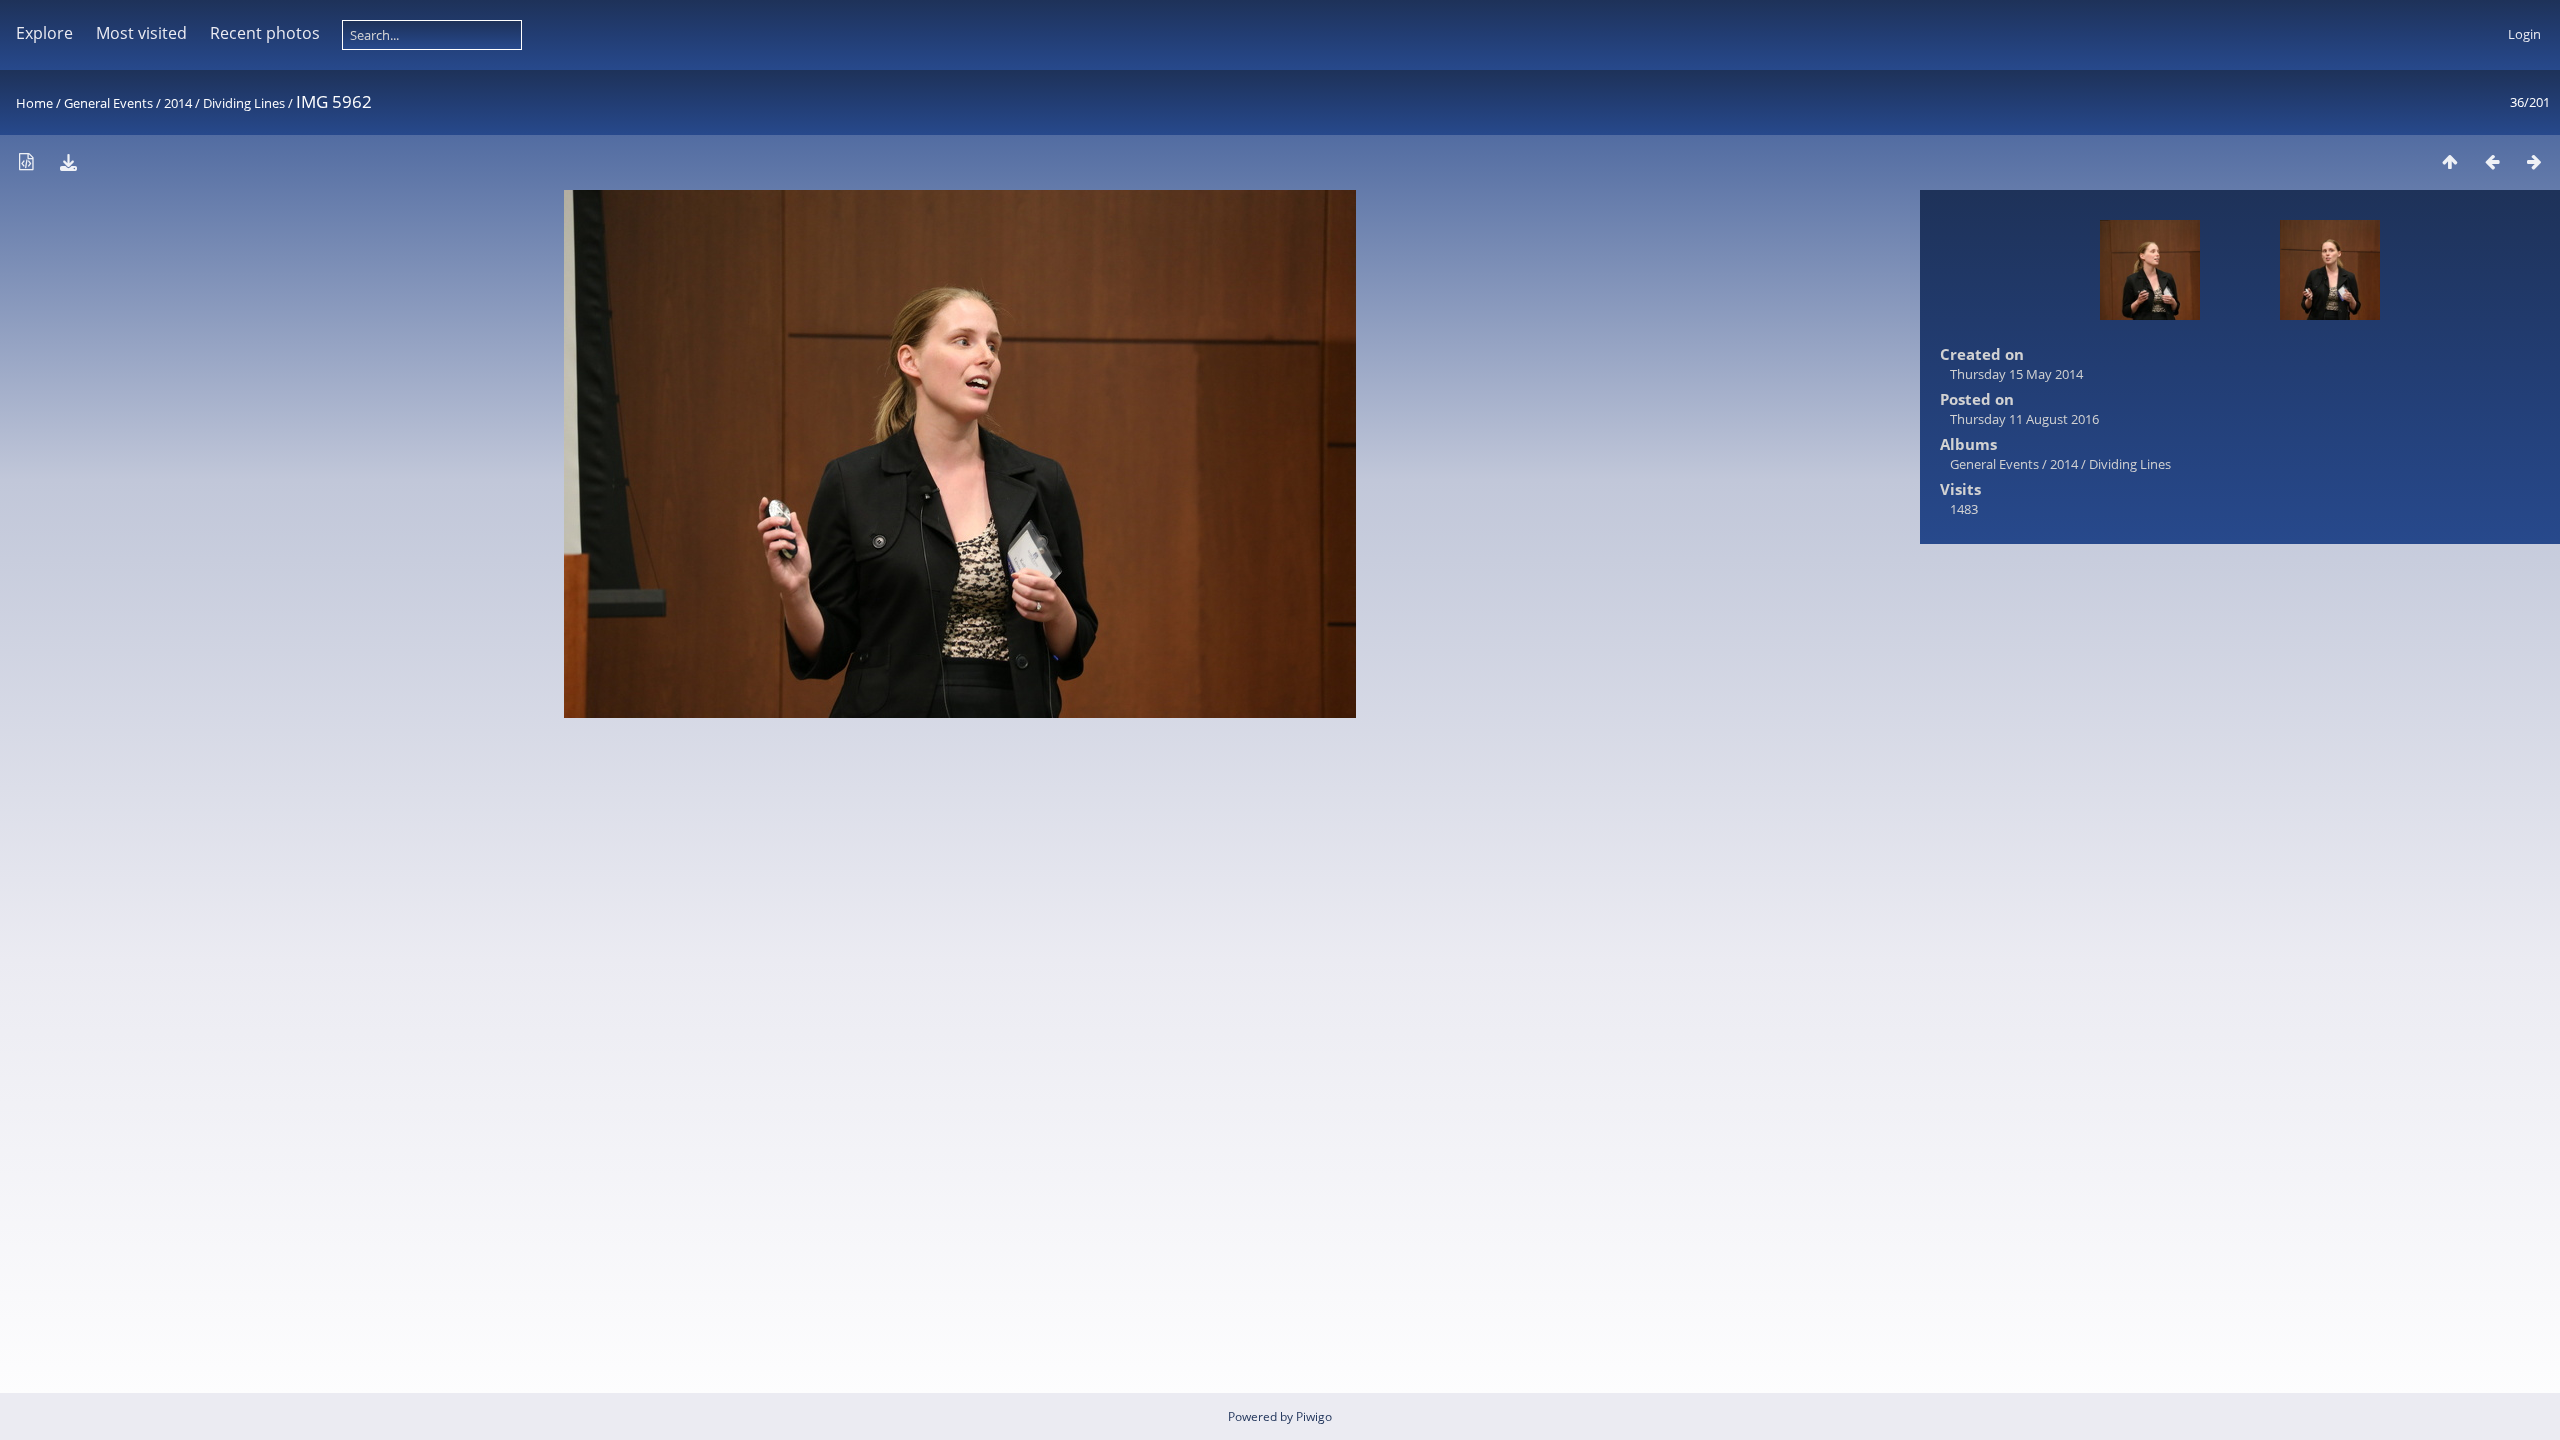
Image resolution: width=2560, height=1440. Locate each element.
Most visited (141, 33)
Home (34, 103)
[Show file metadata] (26, 161)
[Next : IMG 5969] (2534, 161)
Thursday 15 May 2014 (2016, 374)
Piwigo (1314, 1416)
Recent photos (265, 33)
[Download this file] (68, 161)
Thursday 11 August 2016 (2024, 419)
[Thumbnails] (2450, 161)
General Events (108, 103)
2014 (178, 103)
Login (2524, 34)
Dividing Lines (244, 103)
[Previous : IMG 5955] (2492, 161)
